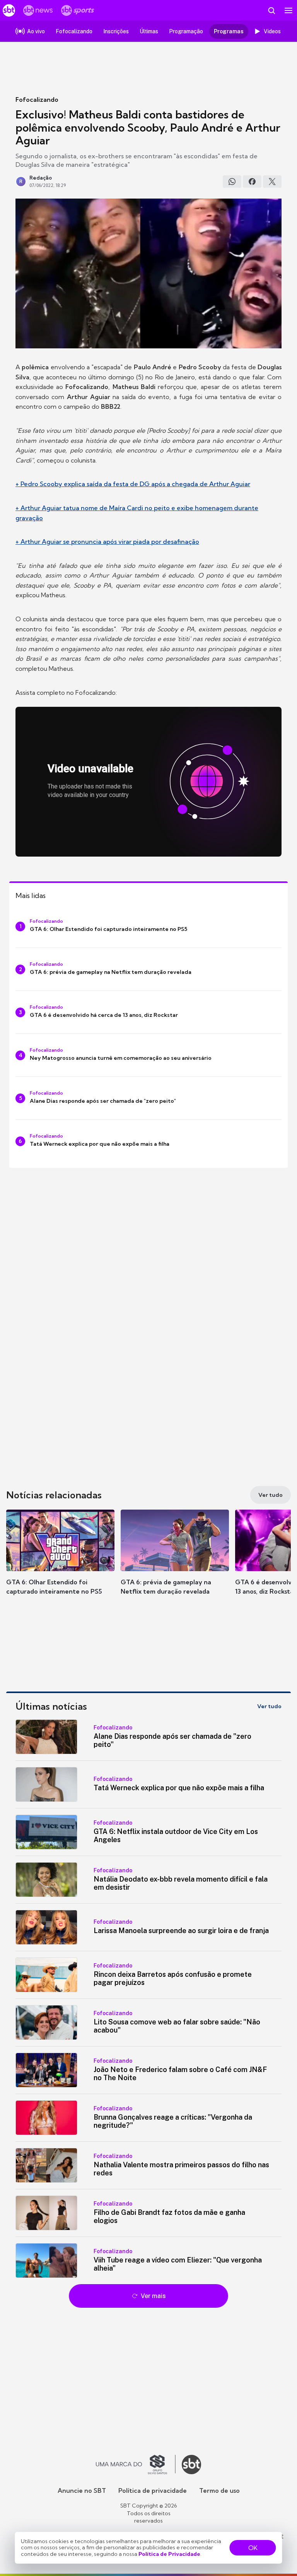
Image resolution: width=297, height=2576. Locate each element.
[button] (60, 1560)
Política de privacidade (153, 2490)
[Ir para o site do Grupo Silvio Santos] (136, 2465)
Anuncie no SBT (82, 2490)
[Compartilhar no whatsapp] (232, 182)
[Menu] (288, 10)
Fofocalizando (37, 99)
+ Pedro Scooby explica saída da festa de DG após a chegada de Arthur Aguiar (133, 484)
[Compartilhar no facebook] (252, 182)
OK (253, 2548)
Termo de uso (219, 2490)
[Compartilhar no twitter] (272, 182)
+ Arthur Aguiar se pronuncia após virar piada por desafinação (107, 542)
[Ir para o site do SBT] (191, 2465)
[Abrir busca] (271, 10)
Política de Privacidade (169, 2554)
